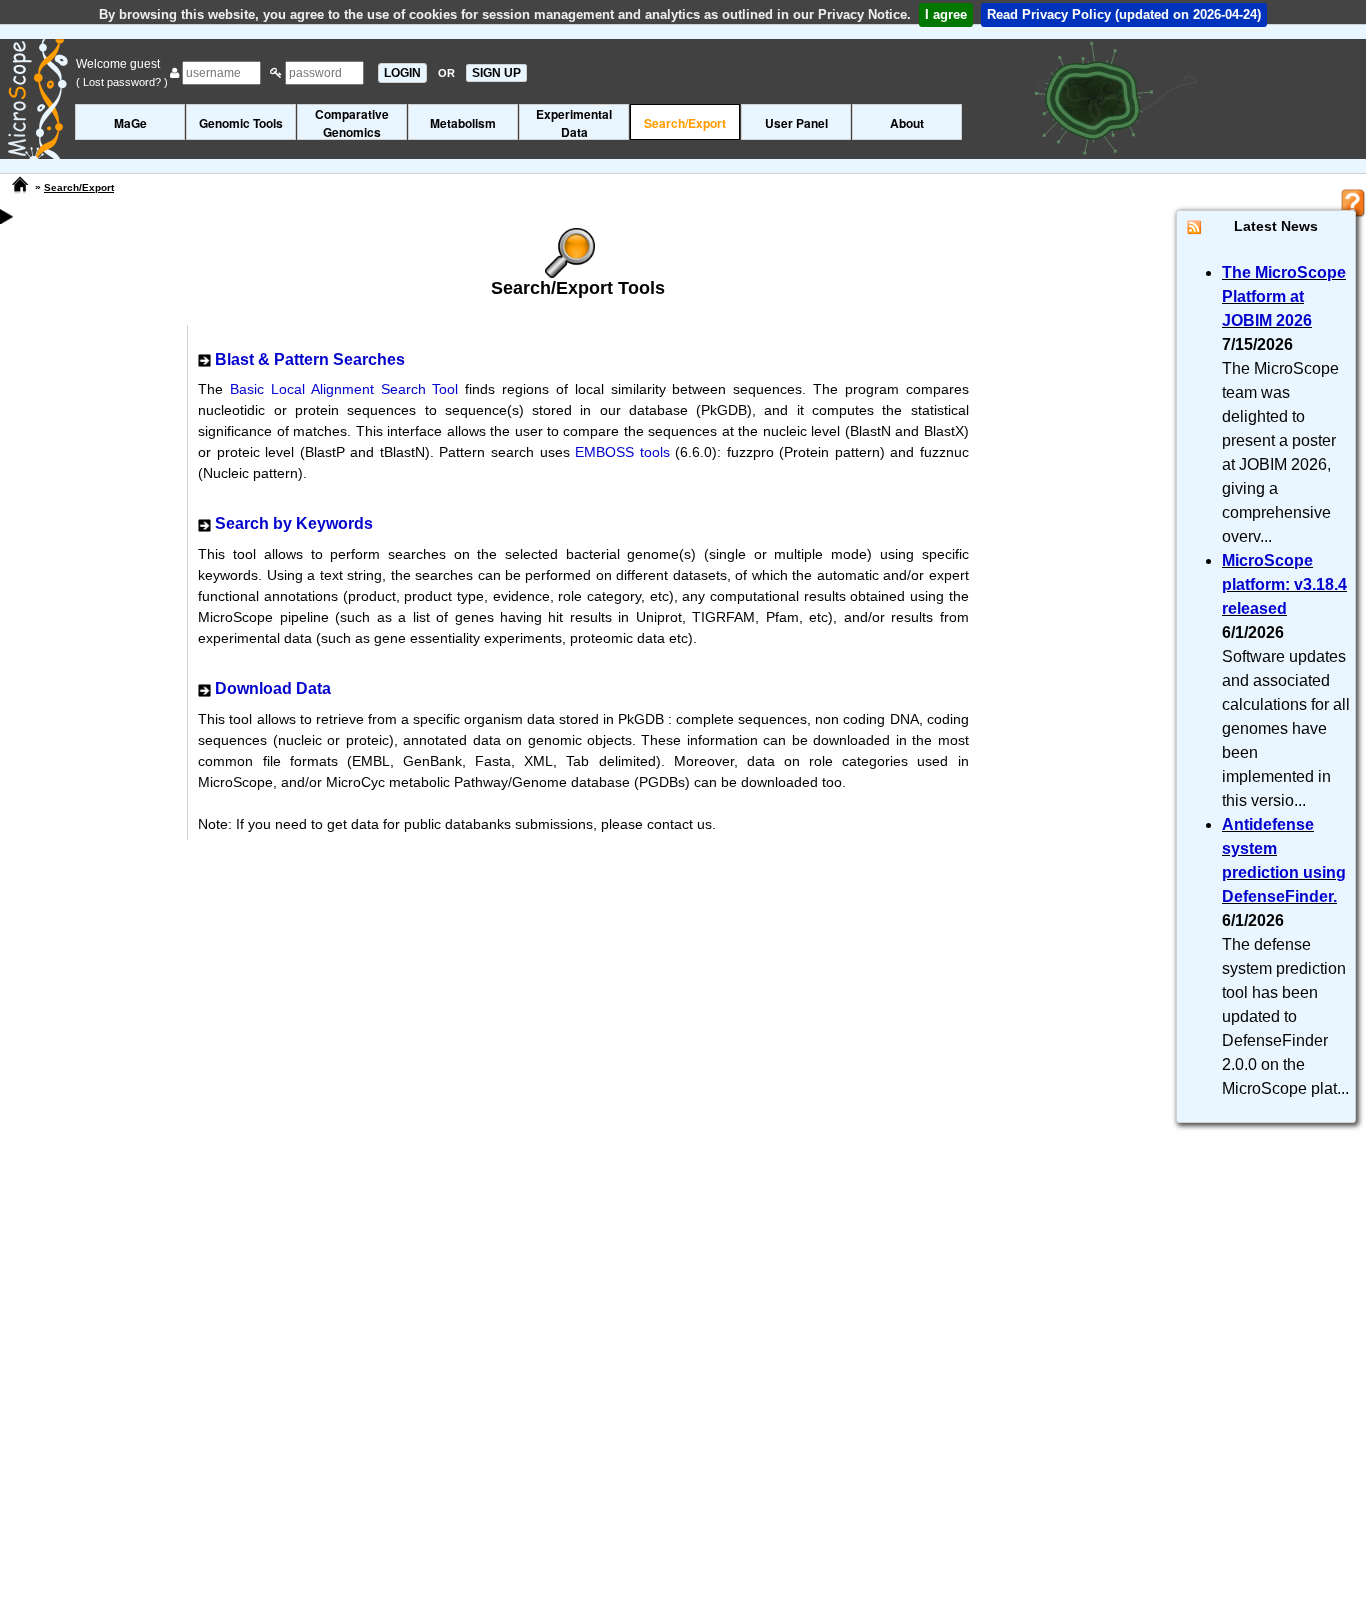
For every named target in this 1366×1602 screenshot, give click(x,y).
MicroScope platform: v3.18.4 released (1284, 584)
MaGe (130, 123)
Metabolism (463, 123)
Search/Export (685, 123)
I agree (946, 14)
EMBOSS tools (622, 452)
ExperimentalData (574, 122)
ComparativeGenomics (352, 122)
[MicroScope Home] (20, 185)
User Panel (796, 123)
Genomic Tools (241, 123)
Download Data (273, 688)
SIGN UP (496, 73)
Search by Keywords (294, 523)
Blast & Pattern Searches (310, 359)
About (907, 123)
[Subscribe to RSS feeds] (1194, 226)
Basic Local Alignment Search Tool (344, 389)
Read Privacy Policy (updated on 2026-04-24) (1124, 14)
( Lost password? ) (122, 82)
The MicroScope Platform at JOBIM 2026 (1284, 296)
